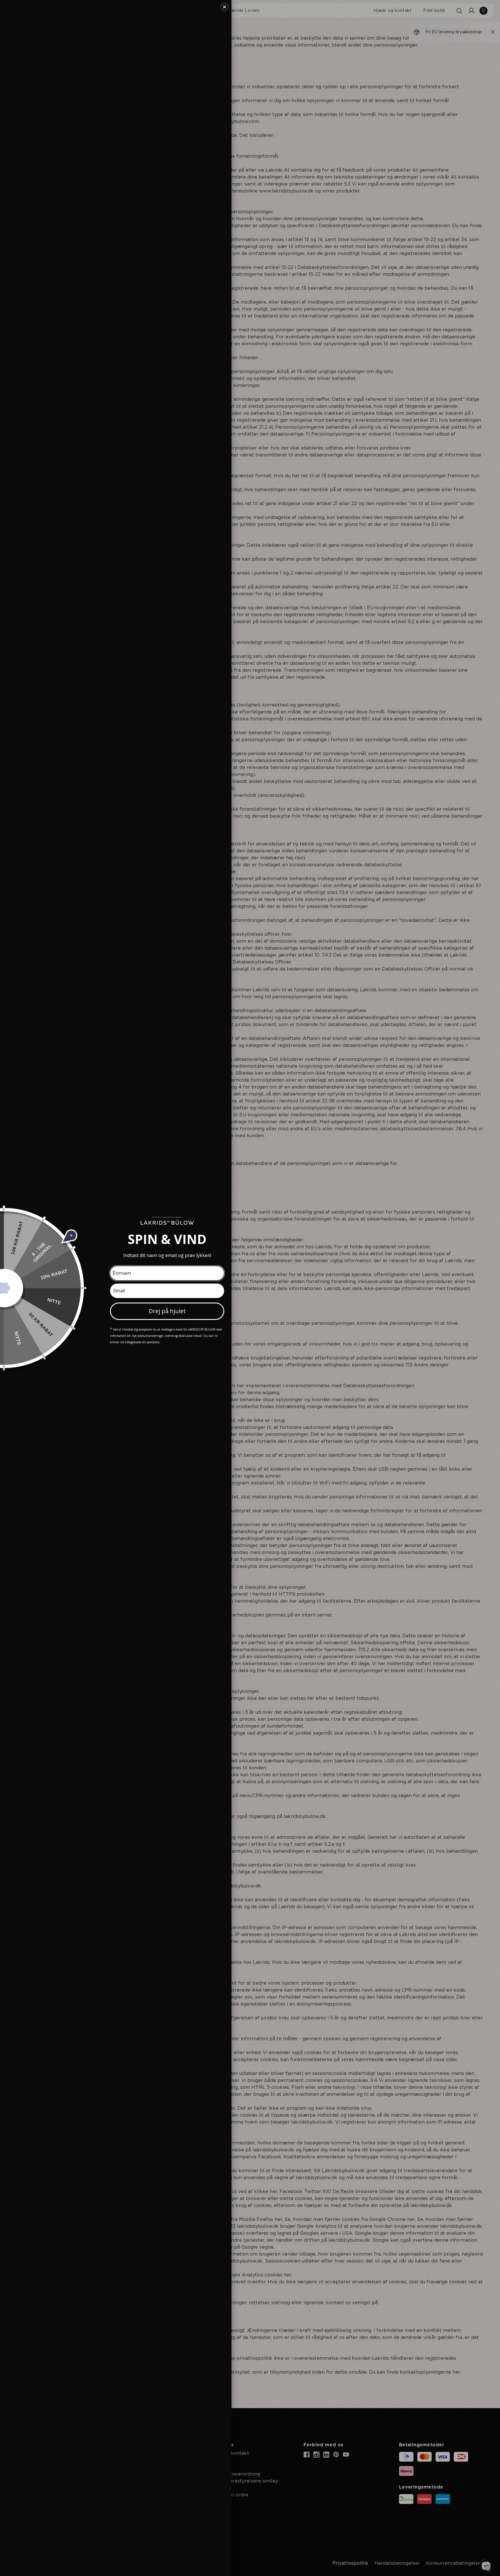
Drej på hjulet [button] (167, 1311)
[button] (225, 7)
